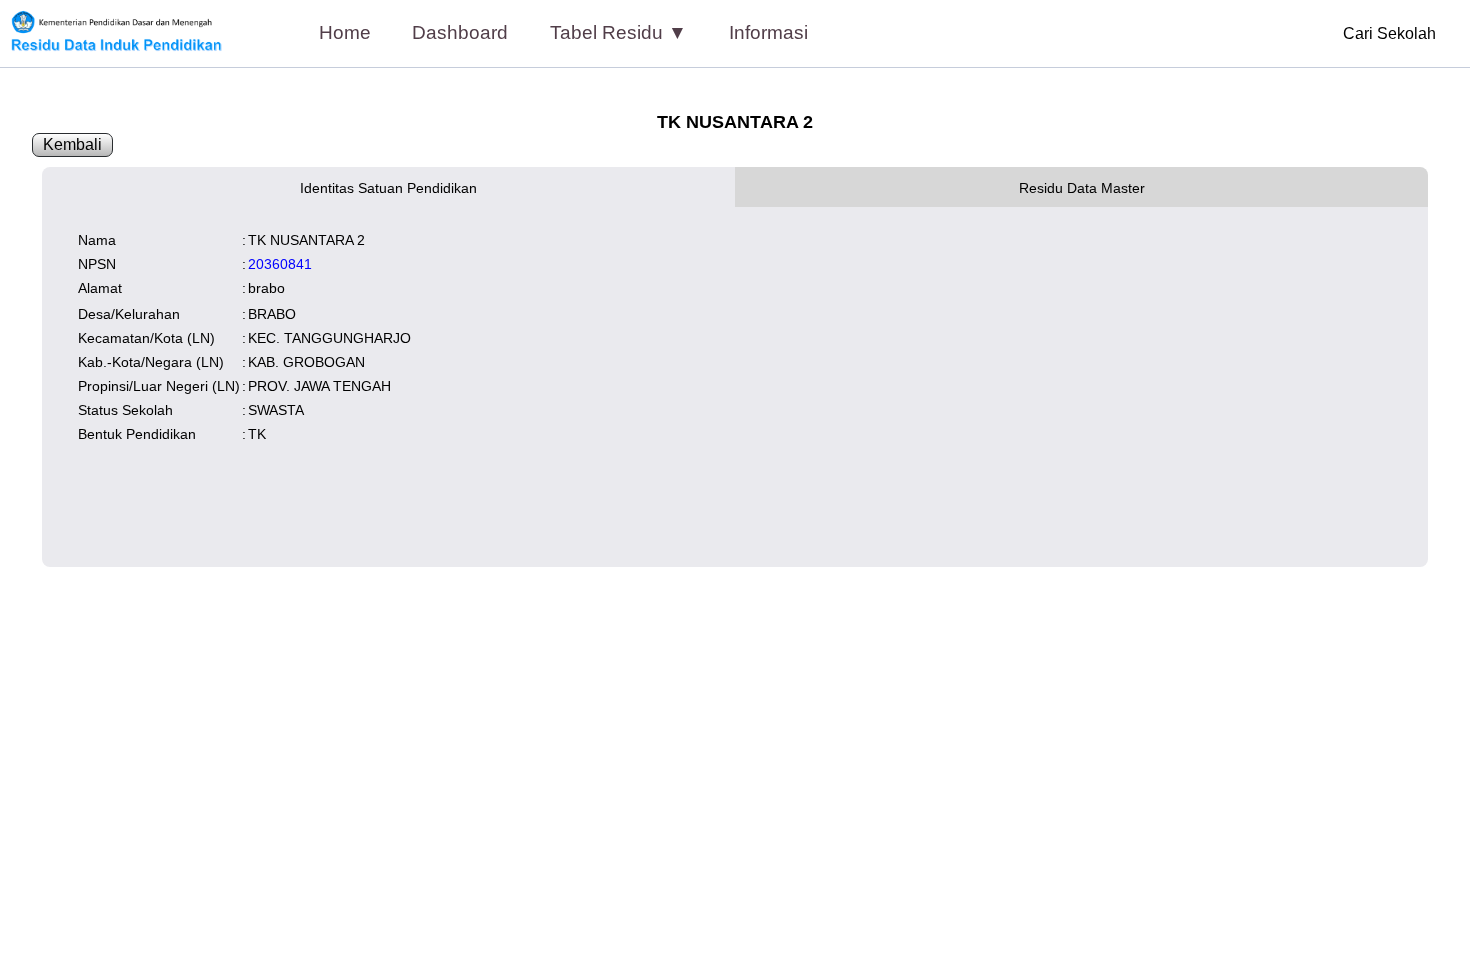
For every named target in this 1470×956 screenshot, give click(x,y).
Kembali (72, 144)
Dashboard (460, 32)
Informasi (768, 32)
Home (345, 32)
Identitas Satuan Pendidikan (388, 188)
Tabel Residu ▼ (618, 32)
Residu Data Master (1082, 188)
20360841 (280, 264)
